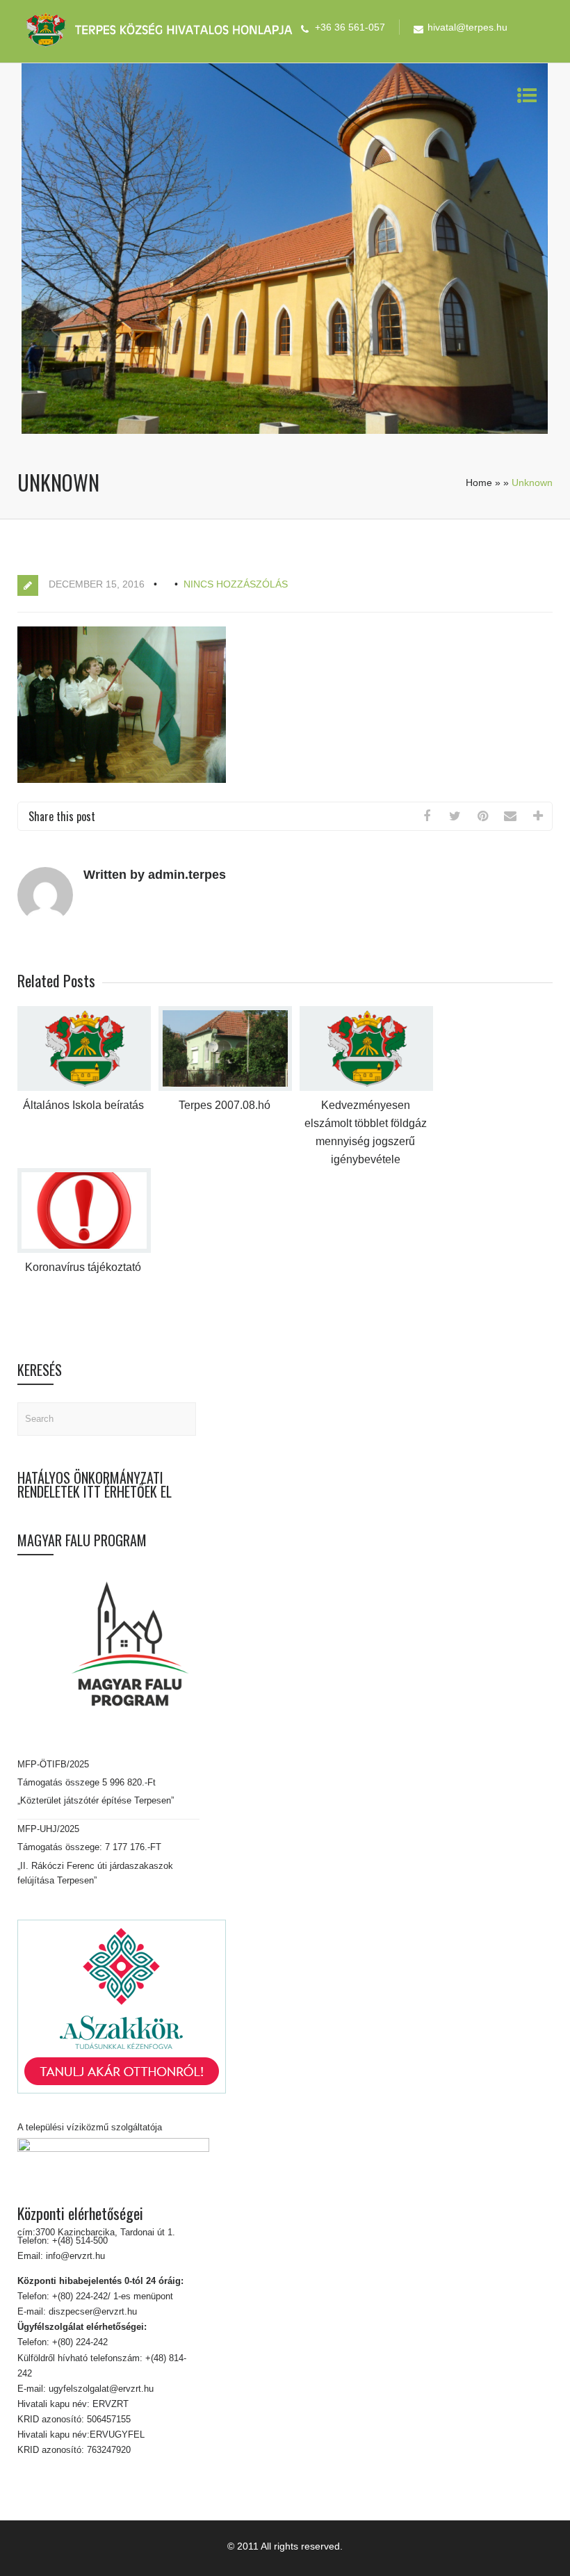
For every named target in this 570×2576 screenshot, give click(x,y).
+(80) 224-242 (79, 2342)
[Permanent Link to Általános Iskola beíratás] (84, 1088)
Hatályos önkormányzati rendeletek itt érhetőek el (95, 1484)
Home (479, 483)
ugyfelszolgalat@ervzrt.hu (100, 2389)
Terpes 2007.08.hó (225, 1105)
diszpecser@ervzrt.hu (91, 2311)
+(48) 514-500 (79, 2241)
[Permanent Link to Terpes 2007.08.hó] (225, 1088)
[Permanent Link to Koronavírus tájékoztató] (84, 1250)
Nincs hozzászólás (236, 584)
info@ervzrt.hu (75, 2256)
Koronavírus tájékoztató (83, 1267)
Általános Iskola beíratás (83, 1105)
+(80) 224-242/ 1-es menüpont (113, 2296)
